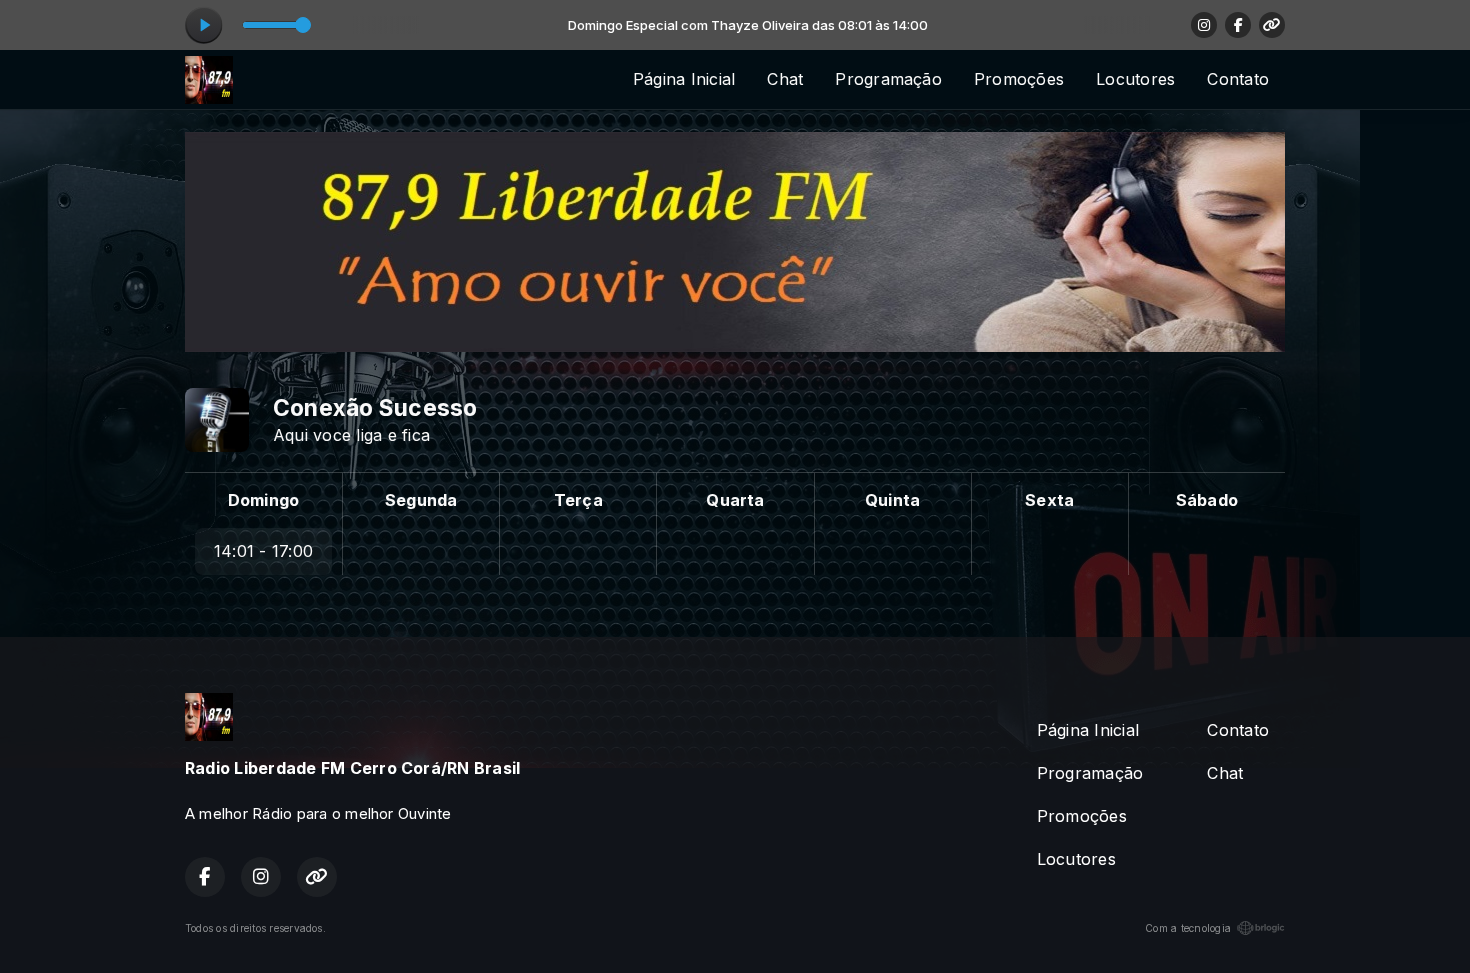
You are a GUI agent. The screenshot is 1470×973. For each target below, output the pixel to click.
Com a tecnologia (1188, 928)
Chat (785, 79)
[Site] (1272, 25)
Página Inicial (684, 79)
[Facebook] (1238, 25)
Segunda (421, 500)
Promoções (1019, 79)
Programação (888, 79)
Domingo (264, 500)
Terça (578, 500)
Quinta (892, 500)
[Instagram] (1204, 25)
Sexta (1049, 500)
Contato (1238, 79)
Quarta (735, 500)
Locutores (1135, 79)
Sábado (1207, 500)
